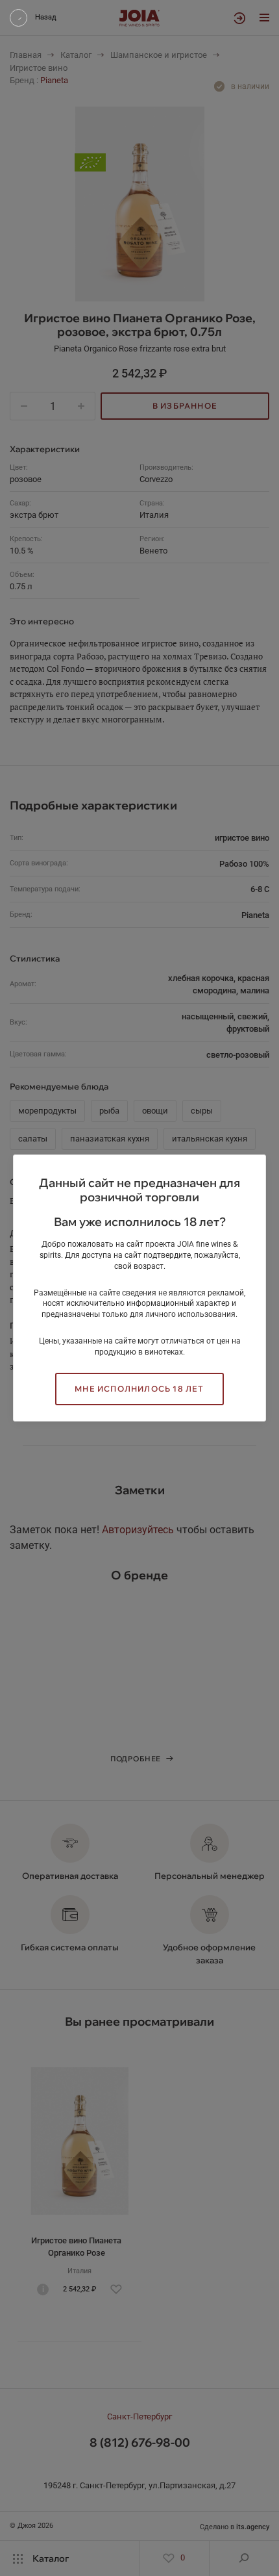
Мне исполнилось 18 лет (139, 1389)
